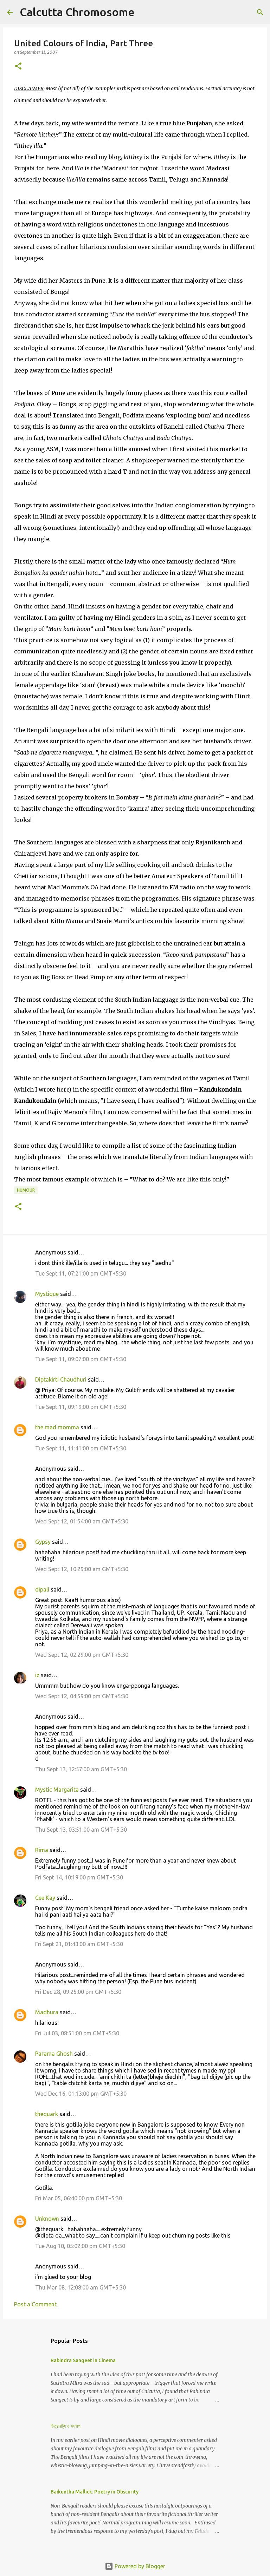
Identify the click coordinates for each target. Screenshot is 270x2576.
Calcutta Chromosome (77, 12)
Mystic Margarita (57, 1790)
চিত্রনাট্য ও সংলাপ (66, 2426)
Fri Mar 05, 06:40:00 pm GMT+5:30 (79, 2198)
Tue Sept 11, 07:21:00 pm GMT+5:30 (81, 1273)
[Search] (144, 12)
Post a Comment (35, 2304)
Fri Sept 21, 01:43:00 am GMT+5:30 (79, 1944)
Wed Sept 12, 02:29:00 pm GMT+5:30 (82, 1655)
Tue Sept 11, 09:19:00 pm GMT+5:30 (81, 1407)
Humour (26, 1190)
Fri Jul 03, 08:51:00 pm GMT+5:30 (77, 2033)
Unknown (47, 2219)
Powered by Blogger (139, 2566)
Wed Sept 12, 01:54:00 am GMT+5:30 (82, 1521)
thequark (47, 2114)
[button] (18, 67)
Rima (42, 1850)
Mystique (47, 1294)
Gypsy (43, 1542)
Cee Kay (45, 1898)
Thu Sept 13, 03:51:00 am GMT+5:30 (81, 1830)
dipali (42, 1589)
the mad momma (57, 1427)
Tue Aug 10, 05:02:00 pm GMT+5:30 (80, 2246)
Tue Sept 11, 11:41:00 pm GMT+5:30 (81, 1448)
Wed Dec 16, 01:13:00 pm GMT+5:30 (81, 2094)
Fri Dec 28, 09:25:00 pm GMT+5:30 (78, 1992)
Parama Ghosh (54, 2054)
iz (37, 1675)
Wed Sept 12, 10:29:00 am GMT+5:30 (82, 1569)
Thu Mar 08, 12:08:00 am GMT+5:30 (81, 2287)
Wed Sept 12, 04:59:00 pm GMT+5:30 (82, 1696)
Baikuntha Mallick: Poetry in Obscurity (95, 2492)
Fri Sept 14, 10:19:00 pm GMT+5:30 (79, 1877)
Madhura (47, 2012)
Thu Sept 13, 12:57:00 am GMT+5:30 (81, 1769)
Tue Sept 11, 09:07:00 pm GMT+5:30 (81, 1359)
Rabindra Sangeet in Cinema (83, 2360)
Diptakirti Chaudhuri (61, 1379)
